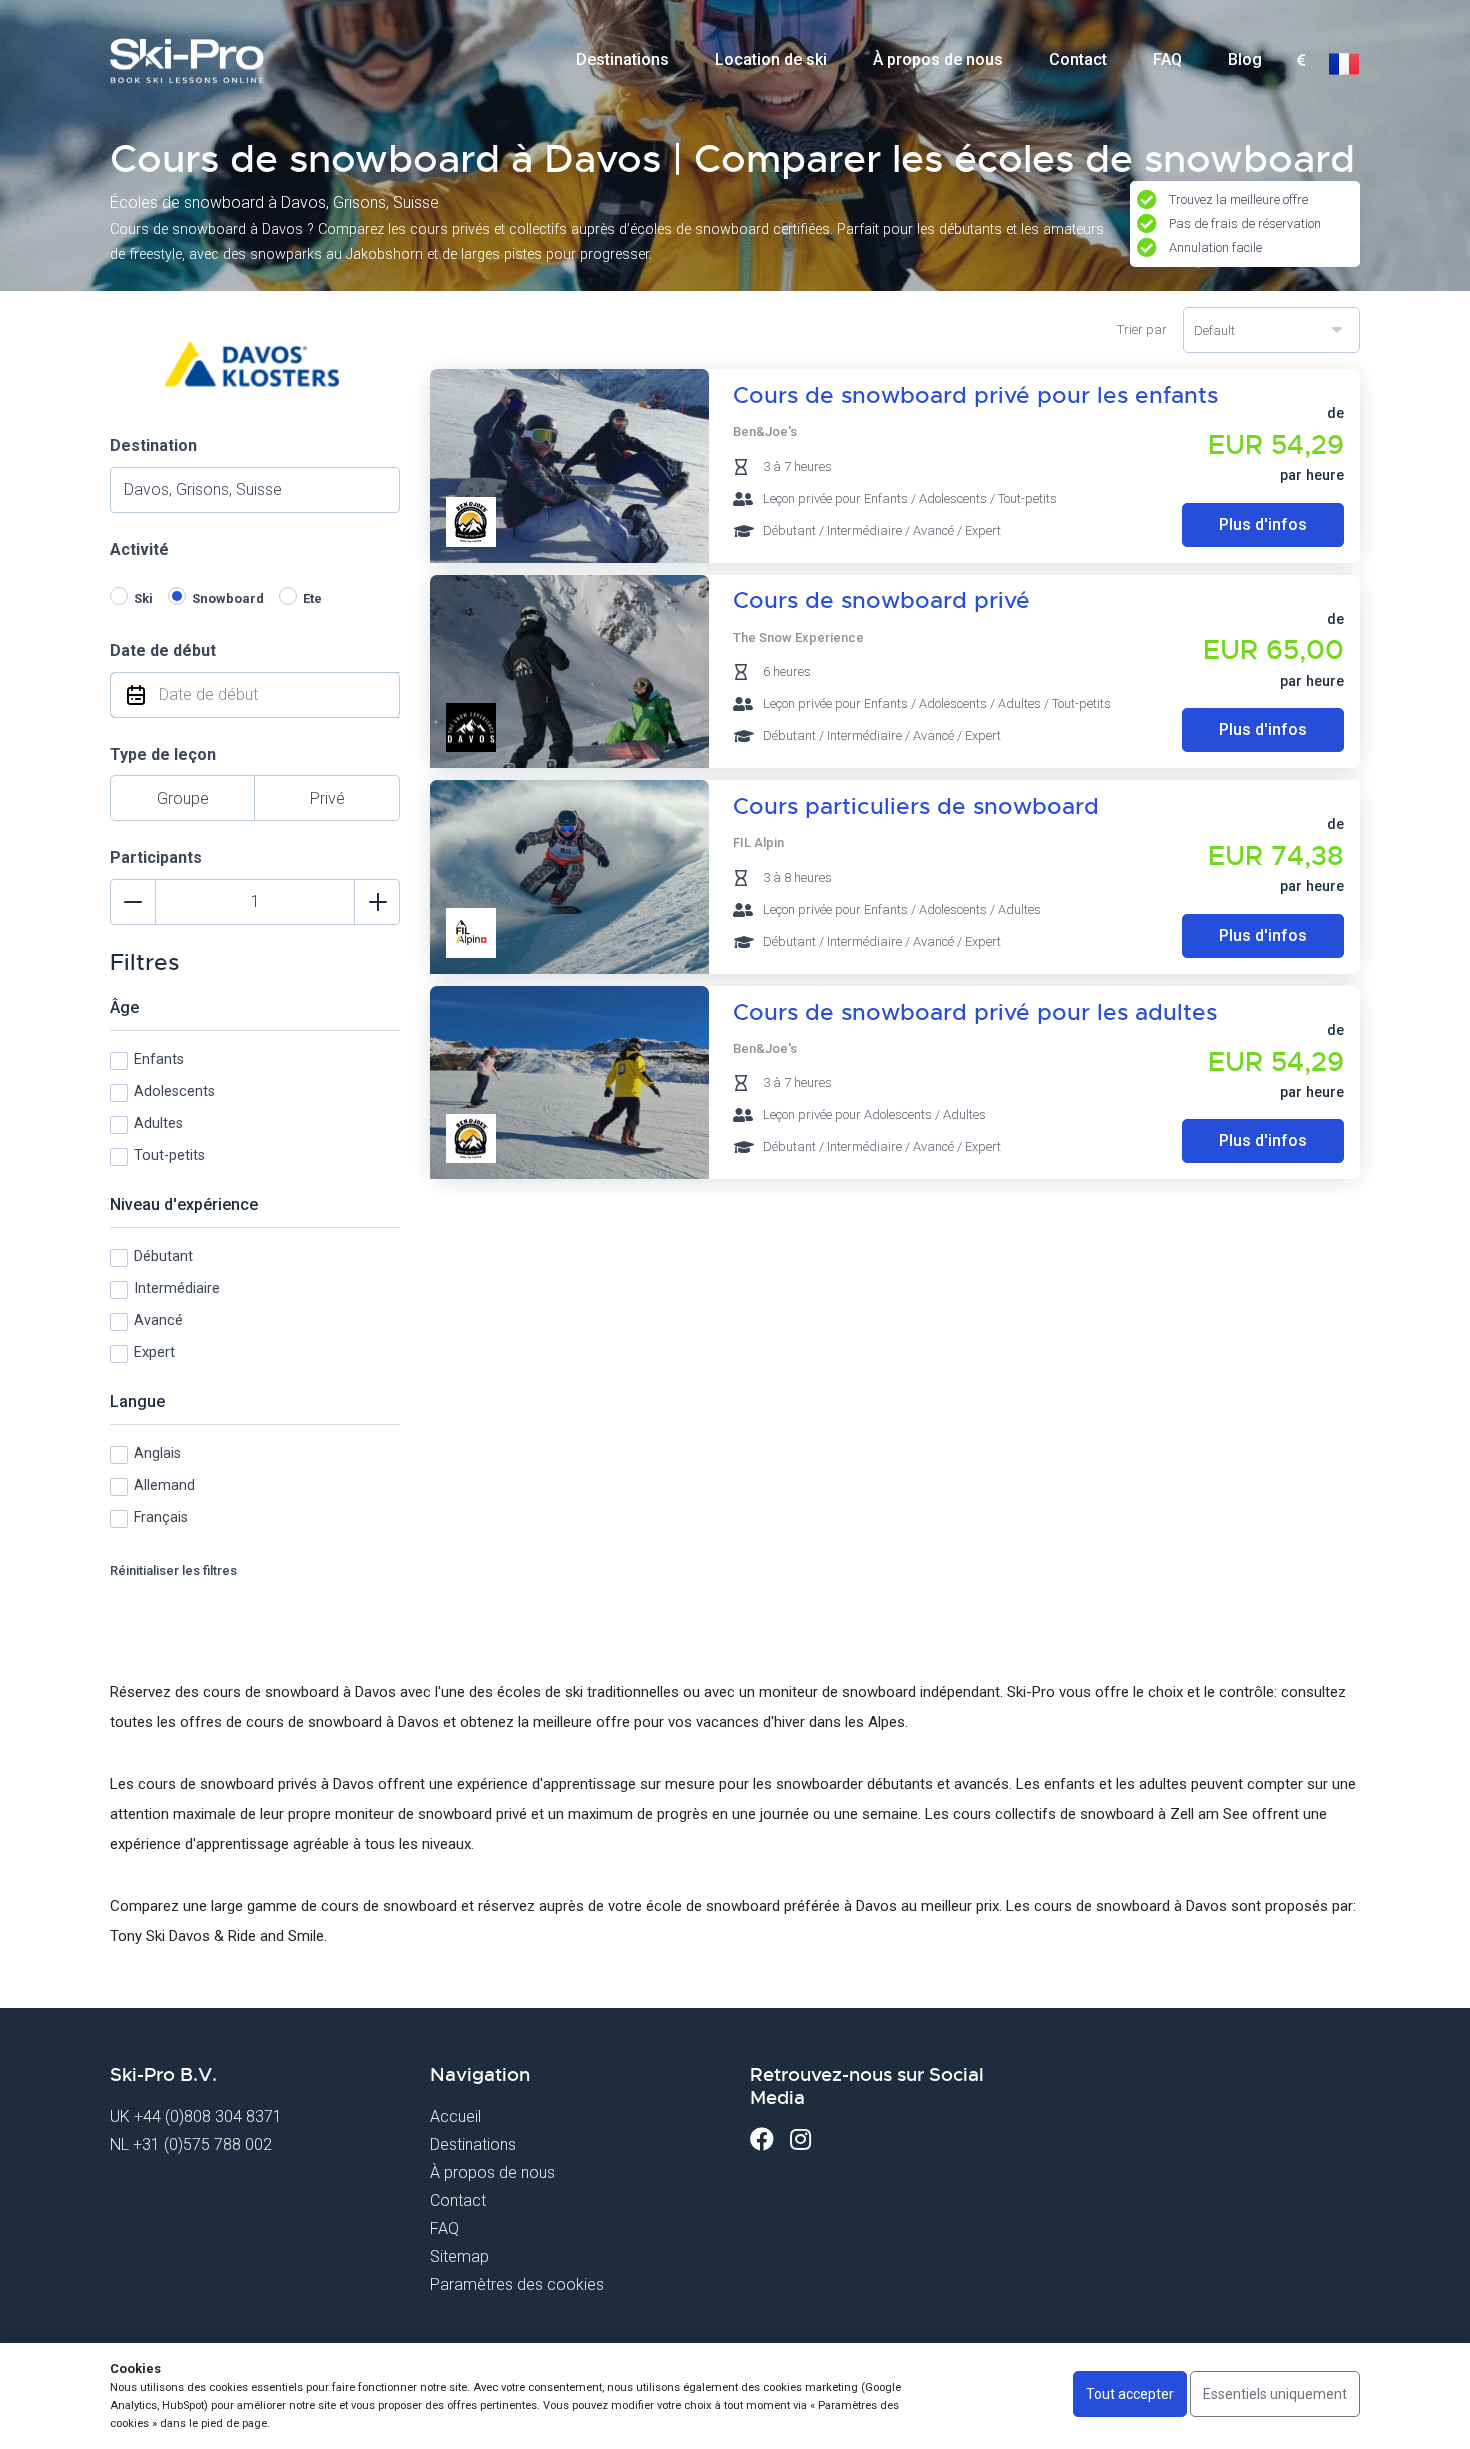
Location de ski (771, 59)
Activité (139, 549)
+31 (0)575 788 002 (202, 2144)
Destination (153, 445)
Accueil (455, 2116)
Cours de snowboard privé (881, 600)
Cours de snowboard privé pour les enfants (975, 395)
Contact (1078, 59)
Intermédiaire (177, 1288)
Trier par (1142, 329)
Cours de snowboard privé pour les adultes (975, 1012)
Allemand (164, 1485)
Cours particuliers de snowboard (916, 806)
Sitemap (459, 2256)
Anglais (157, 1453)
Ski (143, 598)
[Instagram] (800, 2139)
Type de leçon (163, 754)
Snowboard (228, 598)
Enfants (159, 1059)
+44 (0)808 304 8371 (208, 2116)
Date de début (163, 650)
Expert (154, 1352)
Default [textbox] (1214, 330)
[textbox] (1300, 61)
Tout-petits (169, 1155)
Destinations (622, 59)
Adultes (158, 1123)
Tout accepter (1130, 2394)
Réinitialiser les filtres (173, 1570)
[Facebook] (762, 2139)
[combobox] (1300, 61)
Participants (156, 857)
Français (161, 1517)
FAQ (1167, 59)
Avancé (158, 1320)
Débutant (163, 1256)
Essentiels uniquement (1275, 2394)
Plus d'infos (1263, 524)
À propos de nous (938, 59)
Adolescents (174, 1091)
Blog (1245, 59)
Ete (312, 598)
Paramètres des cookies (517, 2284)
